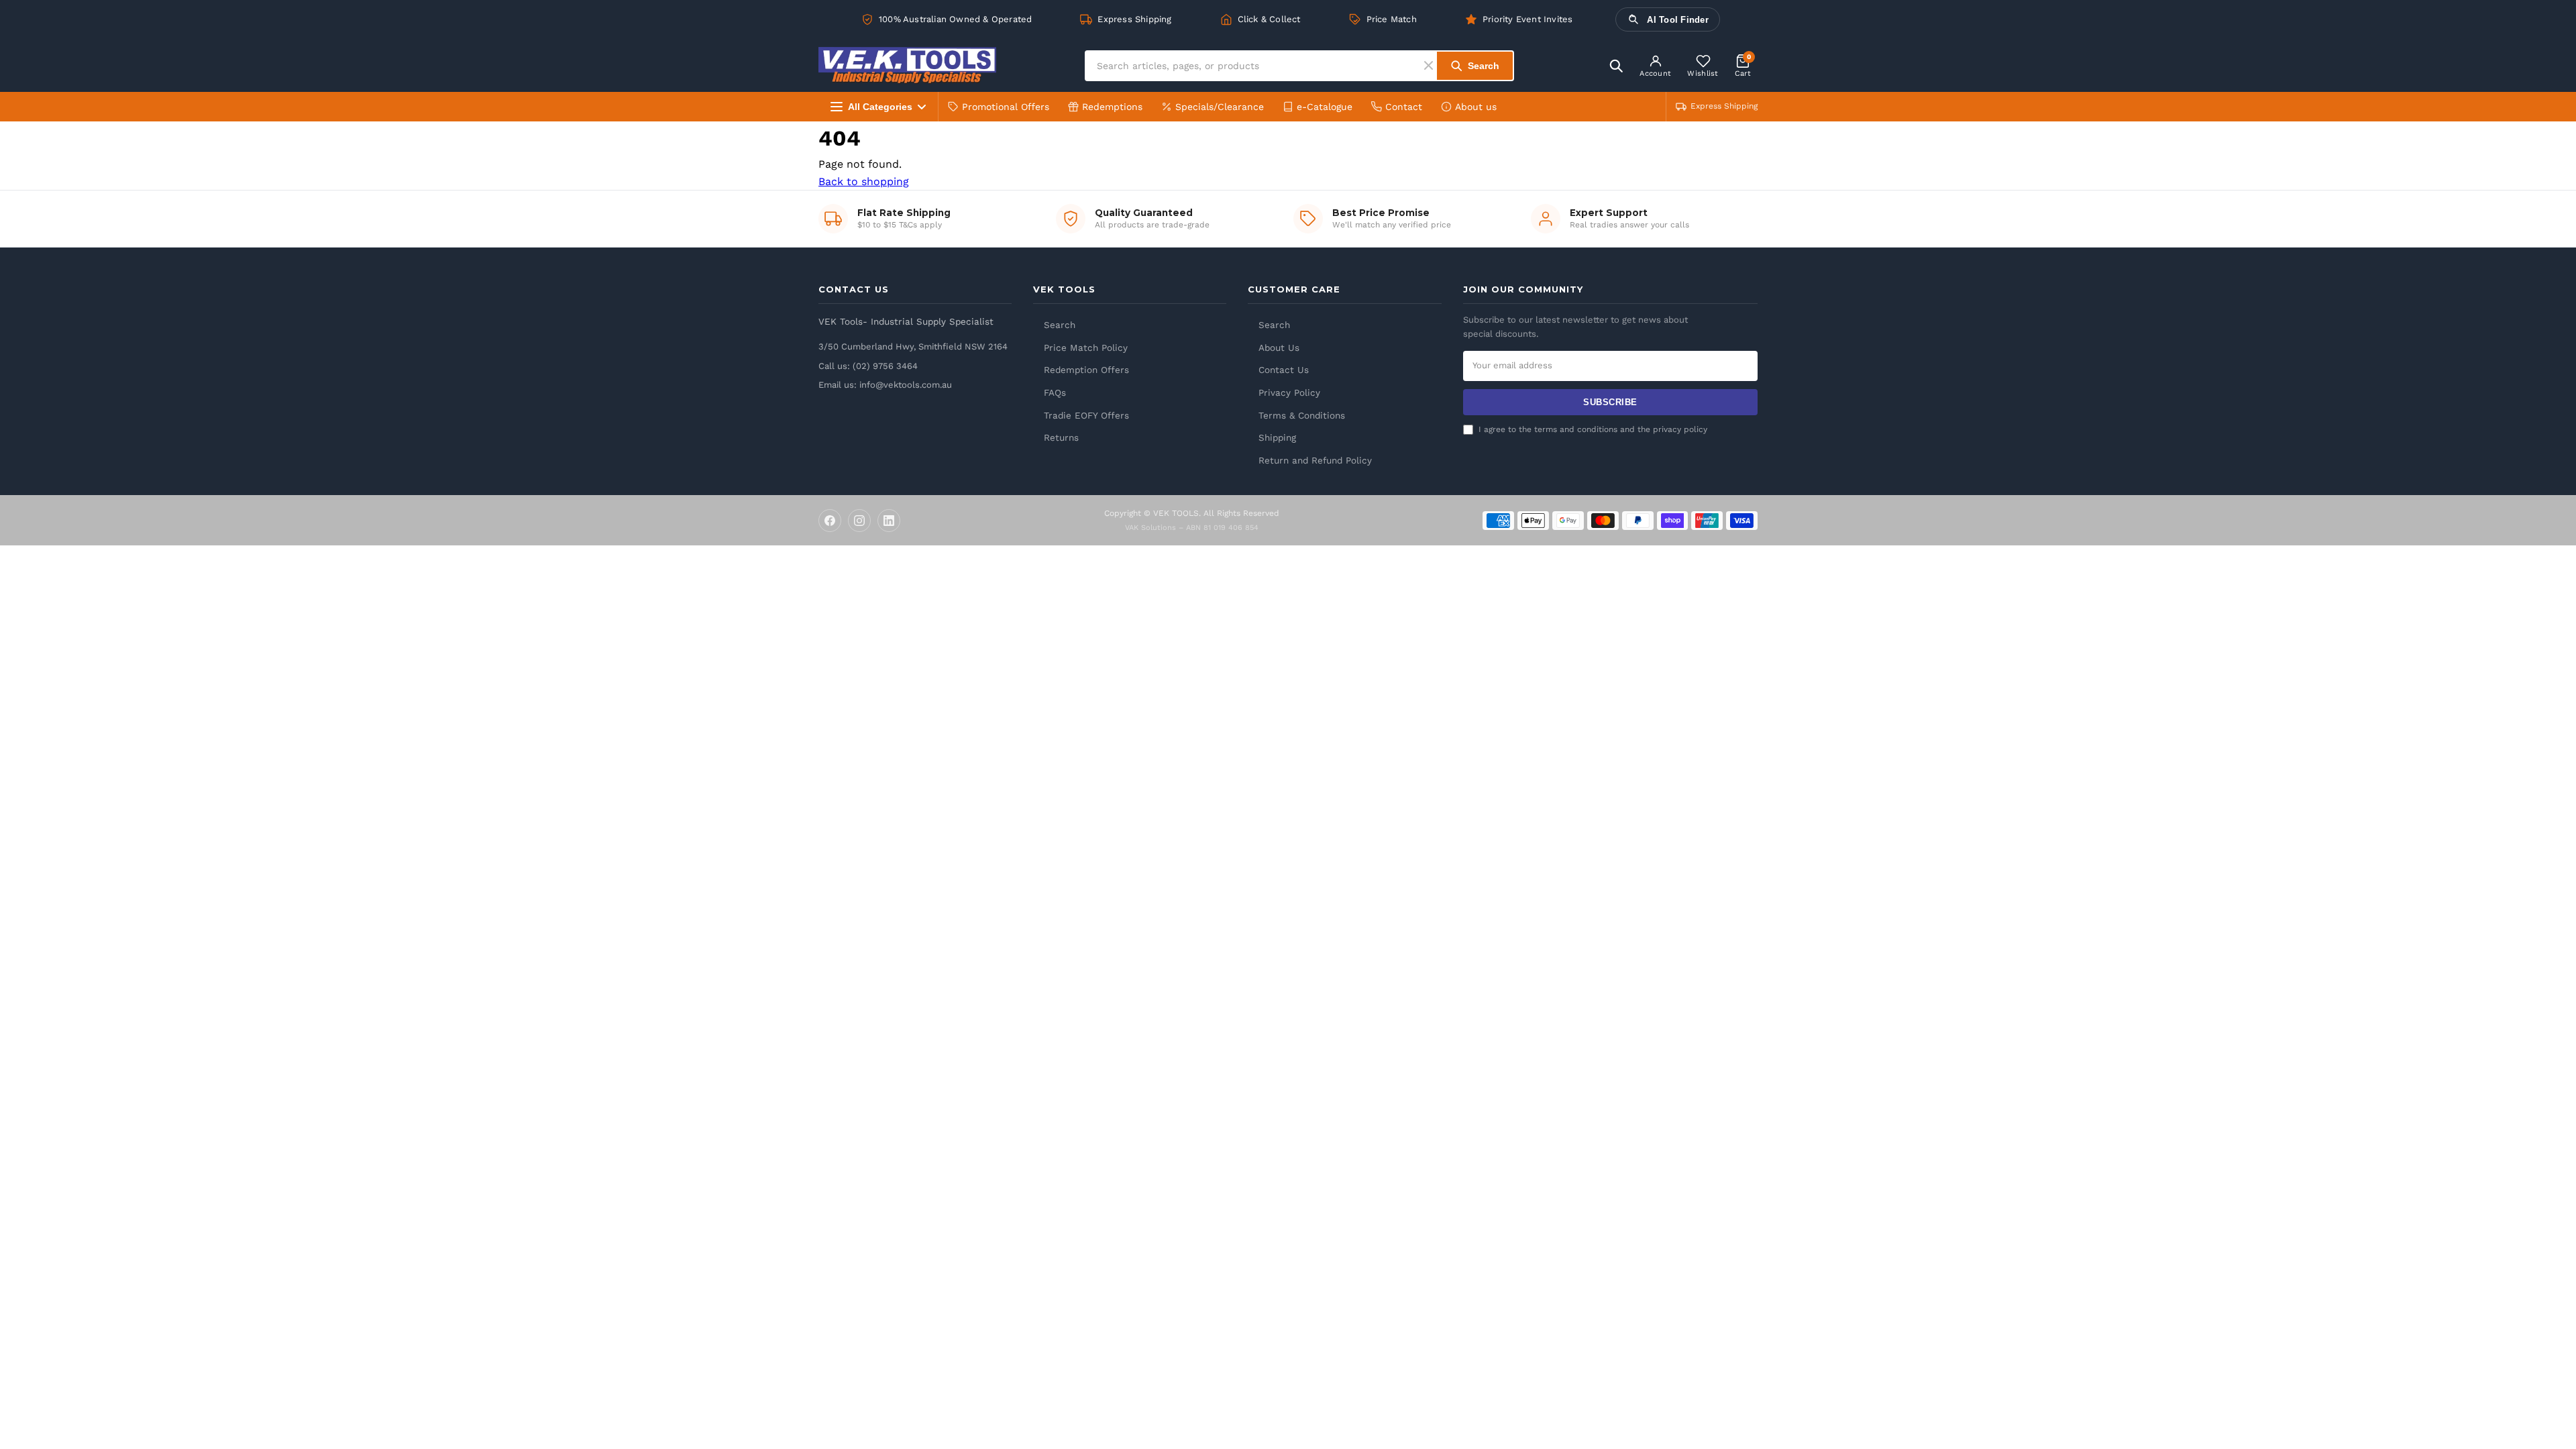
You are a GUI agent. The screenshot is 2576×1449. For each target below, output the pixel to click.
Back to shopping (864, 181)
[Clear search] (1431, 65)
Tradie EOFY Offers (1086, 415)
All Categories (880, 107)
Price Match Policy (1086, 347)
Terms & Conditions (1302, 415)
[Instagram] (859, 521)
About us (1476, 107)
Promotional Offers (1006, 107)
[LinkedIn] (889, 521)
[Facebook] (830, 521)
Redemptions (1112, 107)
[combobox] (1255, 66)
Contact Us (1284, 370)
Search (1060, 325)
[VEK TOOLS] (907, 65)
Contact (1404, 107)
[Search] (1616, 66)
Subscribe (1610, 402)
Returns (1061, 437)
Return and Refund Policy (1315, 460)
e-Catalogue (1325, 107)
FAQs (1055, 392)
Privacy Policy (1289, 392)
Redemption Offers (1086, 370)
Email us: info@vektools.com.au (885, 385)
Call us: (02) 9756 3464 (868, 366)
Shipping (1277, 437)
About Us (1279, 347)
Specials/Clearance (1220, 107)
